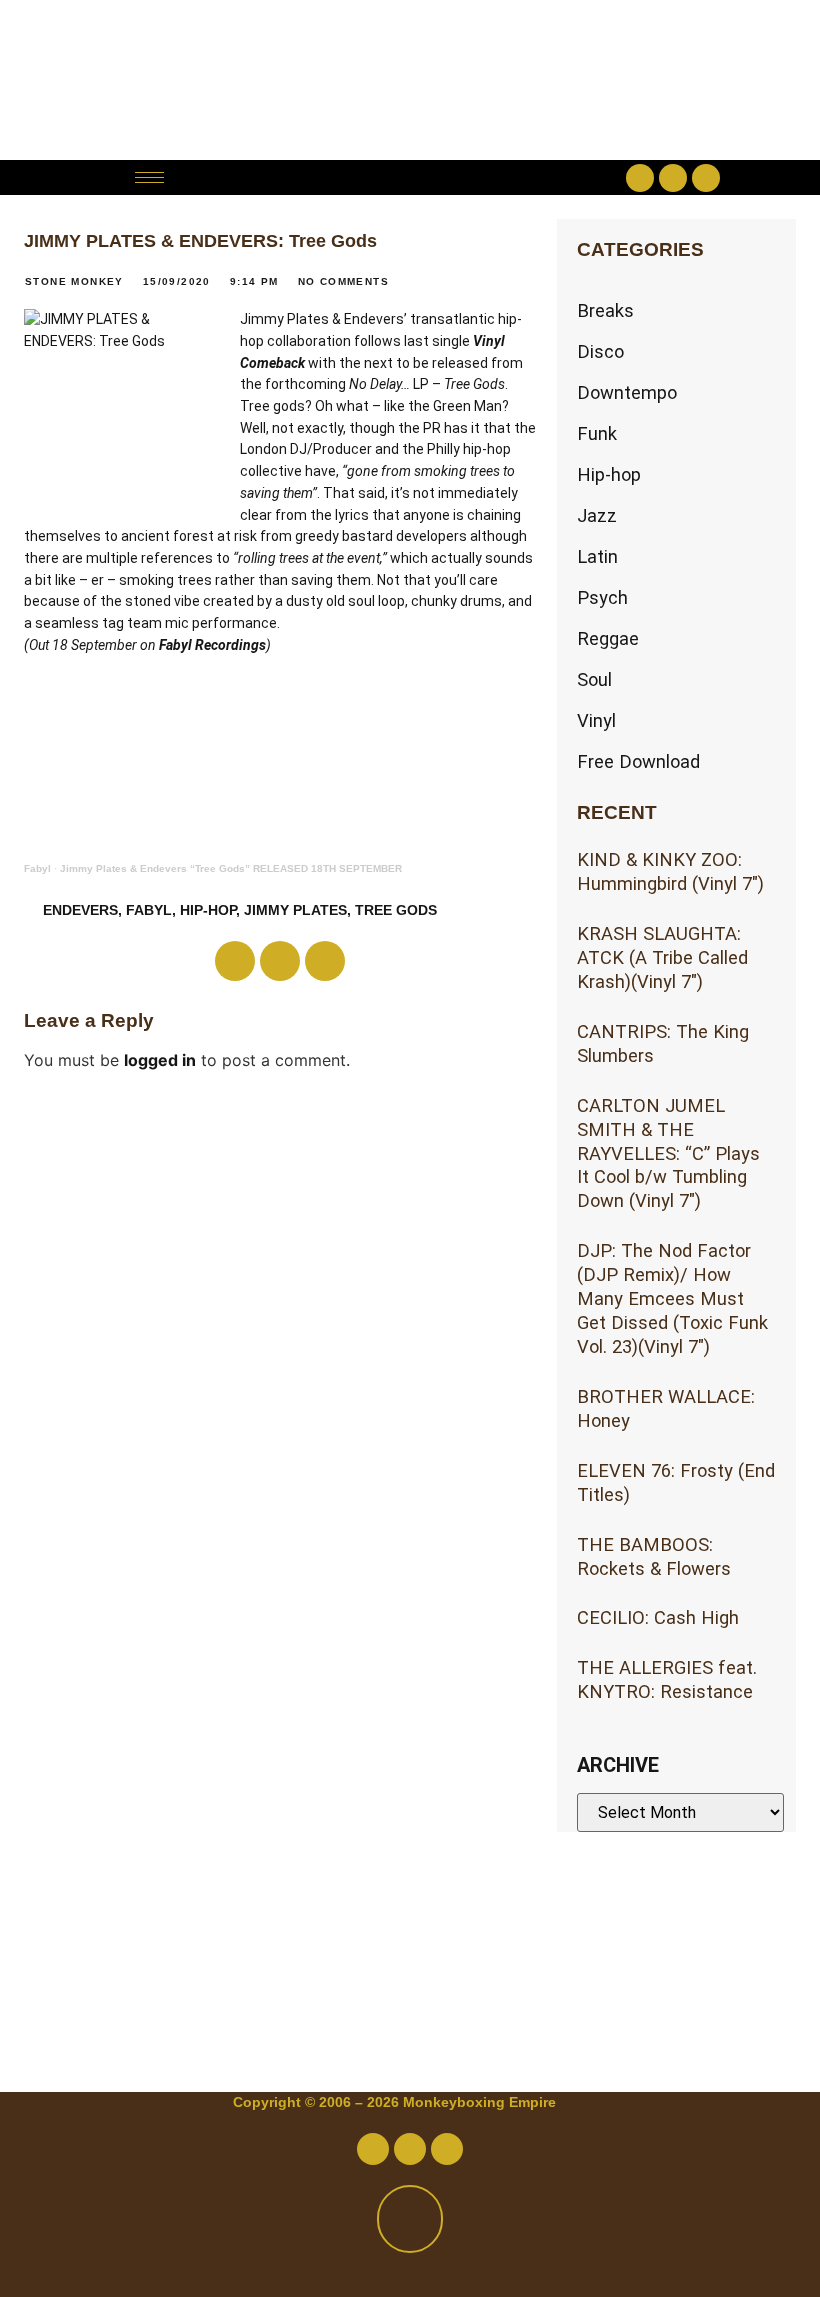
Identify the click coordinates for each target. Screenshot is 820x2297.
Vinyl (596, 720)
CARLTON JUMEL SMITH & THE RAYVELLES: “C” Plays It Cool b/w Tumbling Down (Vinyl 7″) (668, 1153)
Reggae (608, 638)
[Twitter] (673, 178)
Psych (602, 597)
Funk (597, 433)
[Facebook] (640, 178)
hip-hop (208, 910)
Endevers (80, 910)
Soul (594, 679)
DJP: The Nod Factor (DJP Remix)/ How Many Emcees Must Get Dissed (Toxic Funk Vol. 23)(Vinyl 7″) (672, 1298)
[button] (409, 177)
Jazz (597, 515)
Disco (600, 351)
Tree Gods (396, 910)
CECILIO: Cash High (658, 1617)
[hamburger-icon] (149, 177)
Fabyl (37, 868)
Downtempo (627, 392)
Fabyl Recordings (212, 645)
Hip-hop (609, 474)
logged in (160, 1060)
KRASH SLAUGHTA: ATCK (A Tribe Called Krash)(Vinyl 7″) (662, 957)
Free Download (638, 761)
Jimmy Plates (295, 910)
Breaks (605, 310)
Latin (597, 556)
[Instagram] (706, 178)
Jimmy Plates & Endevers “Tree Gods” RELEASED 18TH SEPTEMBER (231, 868)
